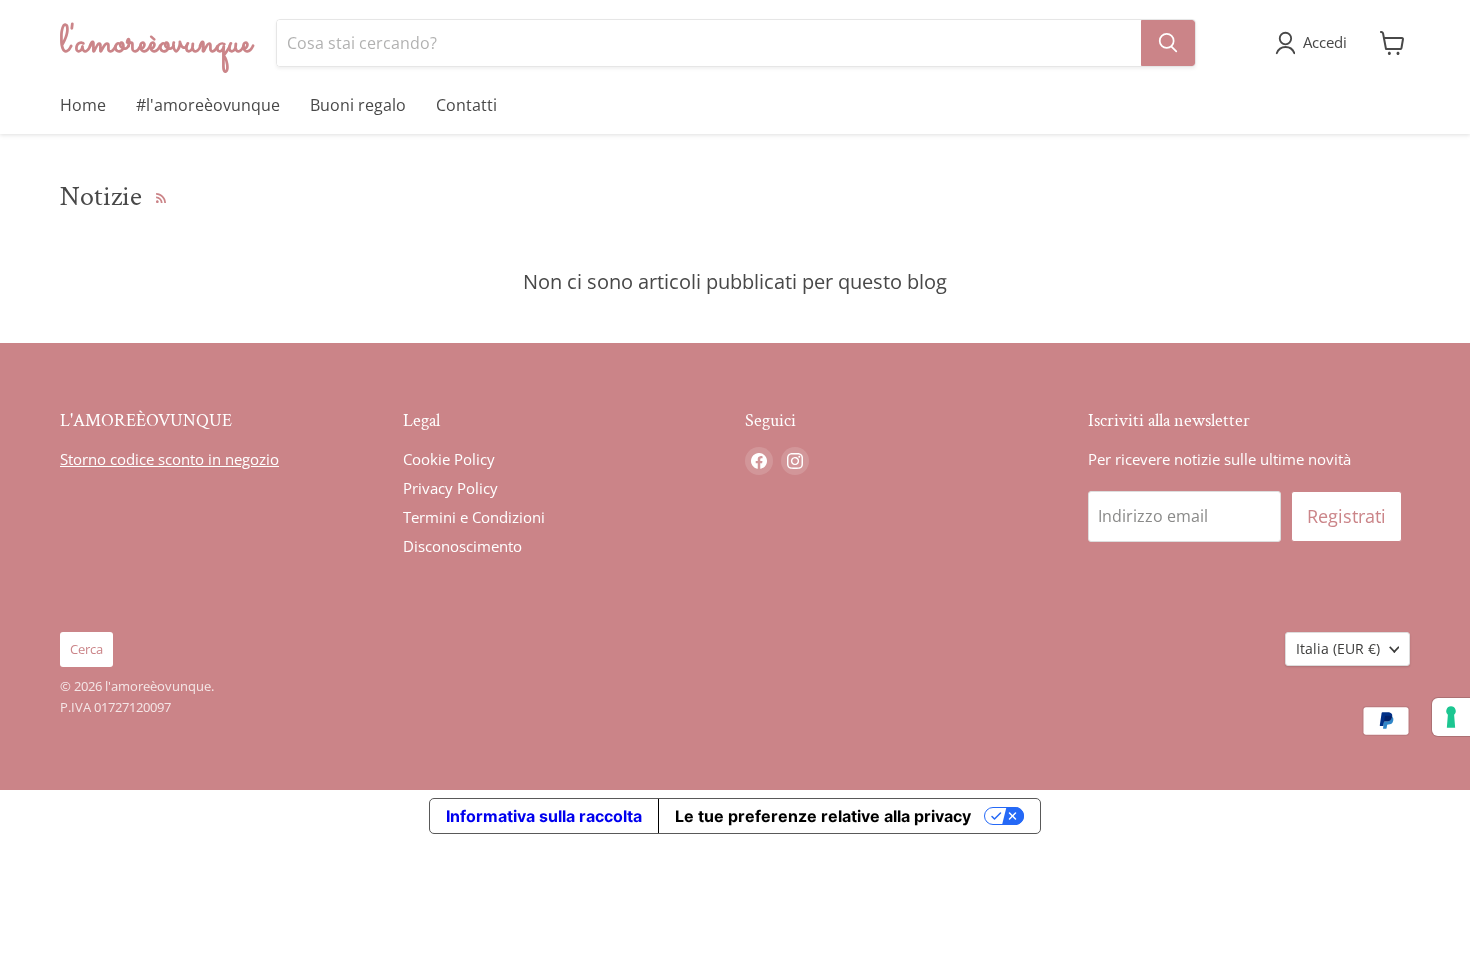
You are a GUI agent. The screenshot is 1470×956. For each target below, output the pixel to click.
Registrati (1346, 516)
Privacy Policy (450, 488)
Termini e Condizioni (474, 517)
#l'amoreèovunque (208, 105)
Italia (1338, 648)
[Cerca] (1168, 43)
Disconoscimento (462, 546)
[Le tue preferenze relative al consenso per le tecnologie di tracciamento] (1451, 717)
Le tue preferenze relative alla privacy (823, 816)
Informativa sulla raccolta (544, 816)
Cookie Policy (449, 459)
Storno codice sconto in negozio (169, 459)
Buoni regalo (358, 105)
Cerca (86, 649)
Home (83, 105)
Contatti (466, 105)
